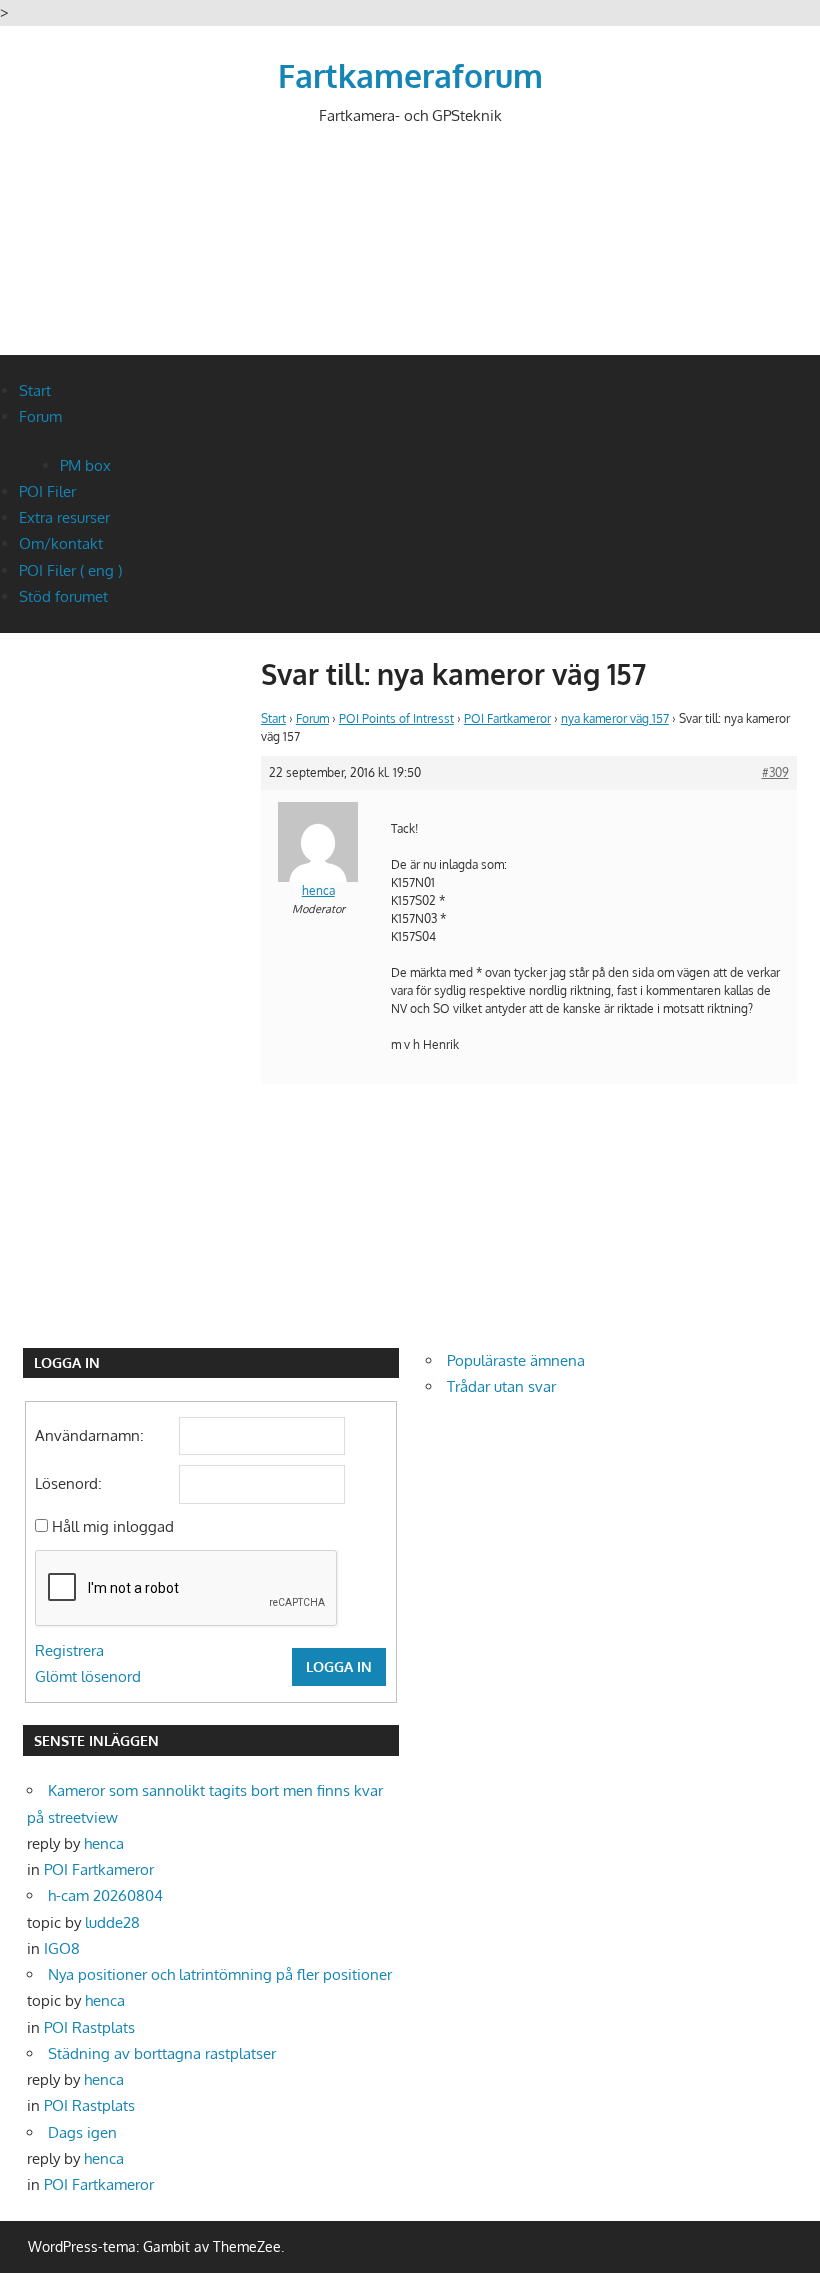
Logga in (339, 1666)
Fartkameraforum (410, 75)
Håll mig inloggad (113, 1526)
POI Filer (47, 491)
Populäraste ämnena (516, 1360)
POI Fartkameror (507, 718)
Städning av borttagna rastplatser (162, 2053)
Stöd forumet (63, 596)
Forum (40, 416)
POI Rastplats (89, 2027)
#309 (775, 772)
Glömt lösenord (88, 1676)
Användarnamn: (89, 1435)
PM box (85, 465)
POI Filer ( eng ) (70, 570)
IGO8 (62, 1948)
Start (35, 390)
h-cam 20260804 (105, 1895)
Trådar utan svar (501, 1386)
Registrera (69, 1650)
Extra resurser (64, 517)
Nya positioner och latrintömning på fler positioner (220, 1974)
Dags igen (82, 2132)
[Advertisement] (410, 257)
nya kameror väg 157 (615, 718)
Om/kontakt (61, 543)
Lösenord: (68, 1483)
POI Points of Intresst (396, 718)
